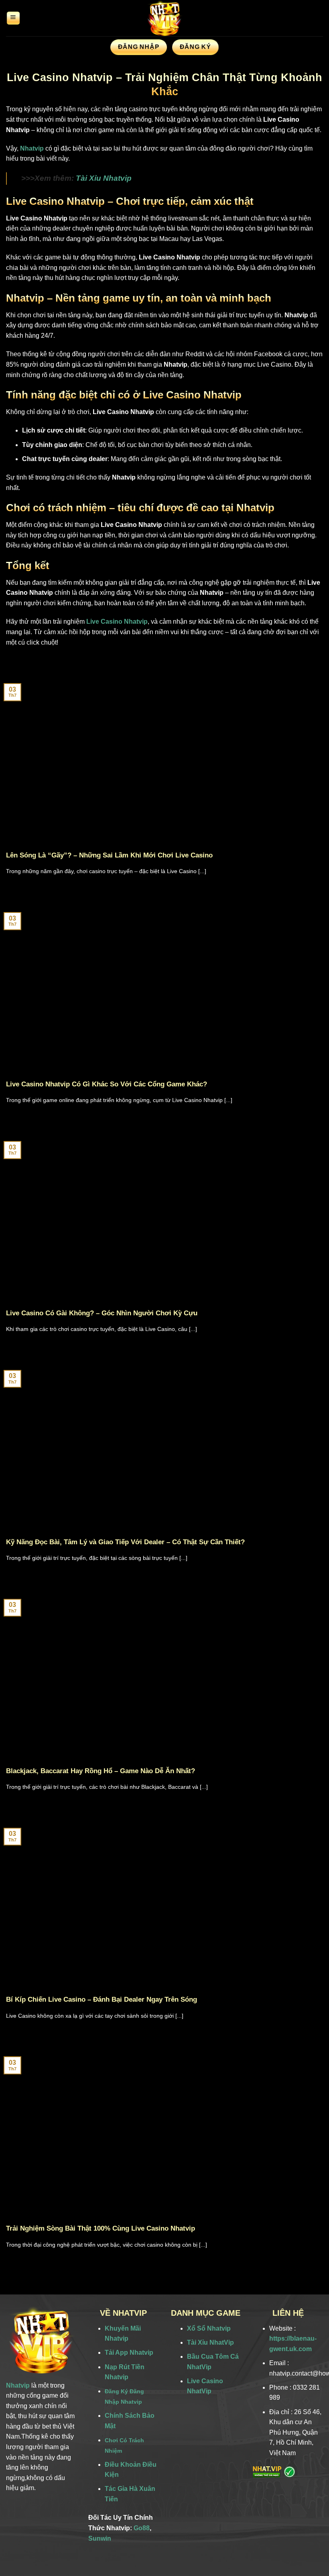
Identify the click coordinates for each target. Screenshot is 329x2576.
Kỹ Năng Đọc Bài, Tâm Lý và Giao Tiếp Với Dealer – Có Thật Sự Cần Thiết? (125, 1542)
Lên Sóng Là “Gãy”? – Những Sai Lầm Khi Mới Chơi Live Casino (109, 855)
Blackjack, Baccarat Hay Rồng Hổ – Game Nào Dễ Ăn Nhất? (101, 1771)
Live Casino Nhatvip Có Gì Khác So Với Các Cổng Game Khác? (107, 1084)
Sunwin (100, 2538)
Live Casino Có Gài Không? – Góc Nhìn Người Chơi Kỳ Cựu (102, 1313)
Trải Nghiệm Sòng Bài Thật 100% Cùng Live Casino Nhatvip (101, 2228)
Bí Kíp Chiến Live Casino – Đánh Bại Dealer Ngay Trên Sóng (102, 1999)
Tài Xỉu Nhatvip (104, 178)
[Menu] (13, 18)
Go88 (142, 2528)
